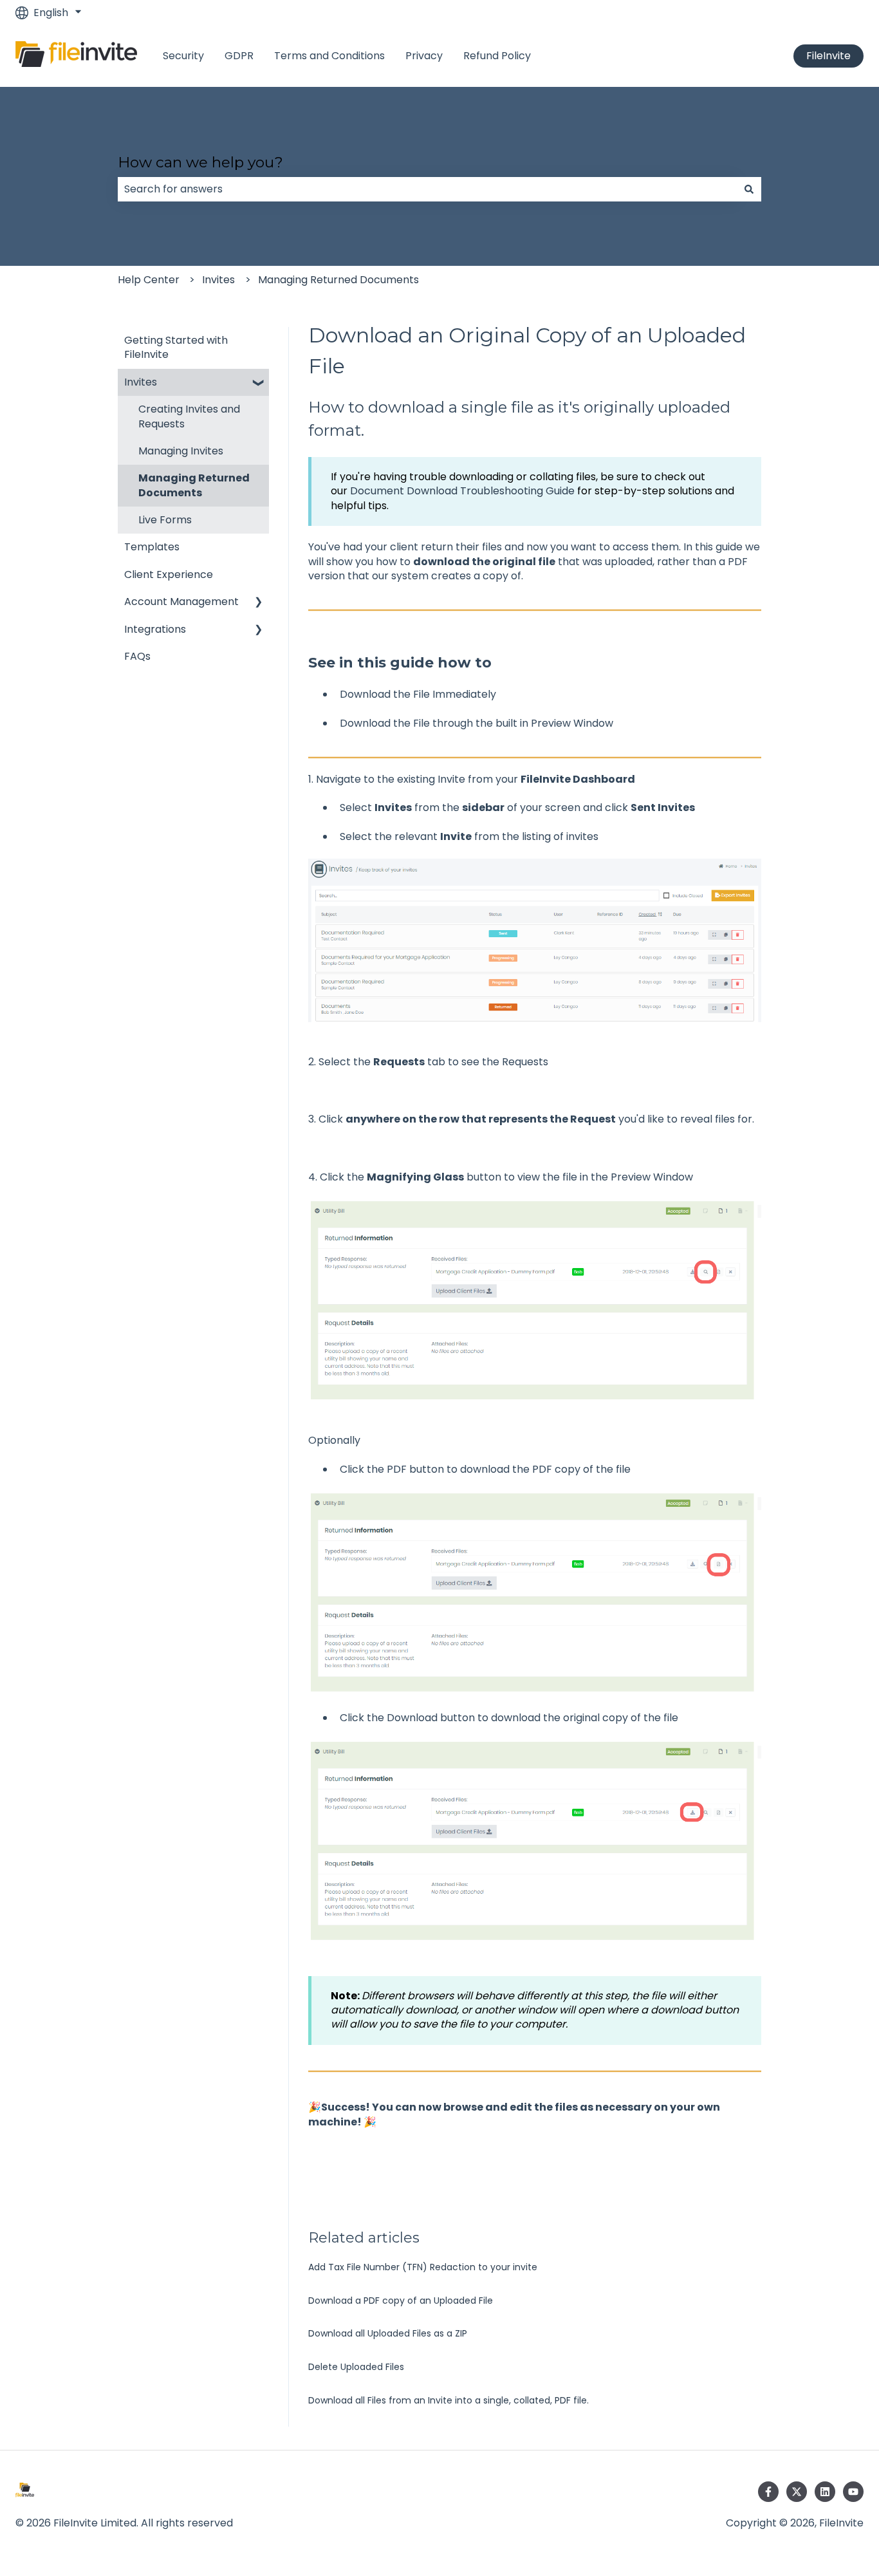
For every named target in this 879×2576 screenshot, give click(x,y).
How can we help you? (200, 162)
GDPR (239, 56)
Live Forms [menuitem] (165, 520)
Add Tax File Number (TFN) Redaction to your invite (423, 2267)
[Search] (749, 189)
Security (183, 56)
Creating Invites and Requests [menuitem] (189, 416)
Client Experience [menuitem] (169, 574)
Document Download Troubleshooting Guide (462, 491)
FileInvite (828, 56)
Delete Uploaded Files (356, 2367)
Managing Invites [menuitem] (181, 451)
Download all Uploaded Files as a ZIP (388, 2333)
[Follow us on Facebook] (768, 2492)
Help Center (149, 280)
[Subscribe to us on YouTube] (853, 2492)
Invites (218, 280)
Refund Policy (497, 56)
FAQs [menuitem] (137, 656)
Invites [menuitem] (141, 382)
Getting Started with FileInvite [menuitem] (176, 347)
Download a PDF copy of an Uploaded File (401, 2301)
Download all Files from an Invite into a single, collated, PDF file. (449, 2400)
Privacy (424, 56)
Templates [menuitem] (152, 547)
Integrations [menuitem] (155, 629)
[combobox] (427, 189)
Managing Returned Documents (338, 280)
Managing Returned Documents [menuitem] (194, 485)
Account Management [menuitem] (181, 602)
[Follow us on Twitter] (797, 2492)
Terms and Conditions (329, 56)
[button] (259, 383)
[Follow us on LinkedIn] (825, 2492)
